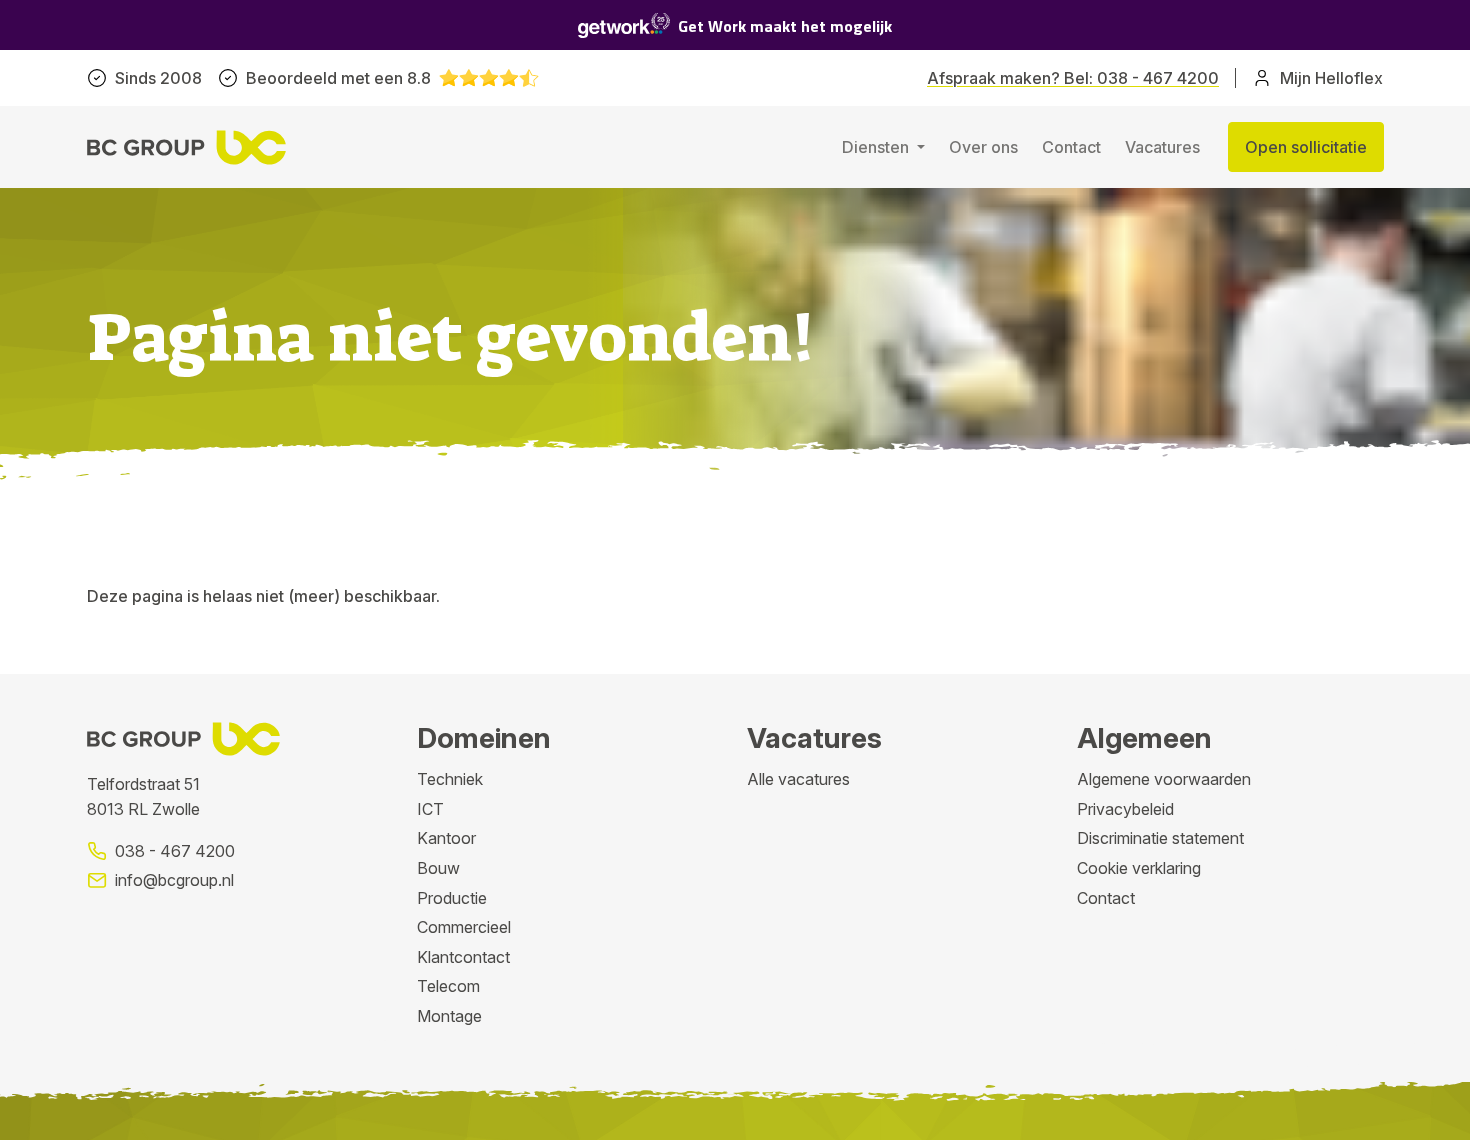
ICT (430, 809)
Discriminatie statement (1160, 838)
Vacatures (1162, 147)
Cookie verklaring (1139, 868)
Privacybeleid (1125, 809)
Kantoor (446, 838)
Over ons (983, 147)
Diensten (877, 147)
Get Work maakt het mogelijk (785, 26)
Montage (449, 1016)
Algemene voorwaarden (1164, 779)
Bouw (438, 868)
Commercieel (464, 927)
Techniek (450, 779)
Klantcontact (463, 957)
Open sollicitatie (1306, 147)
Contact (1071, 147)
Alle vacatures (798, 779)
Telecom (448, 986)
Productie (452, 898)
